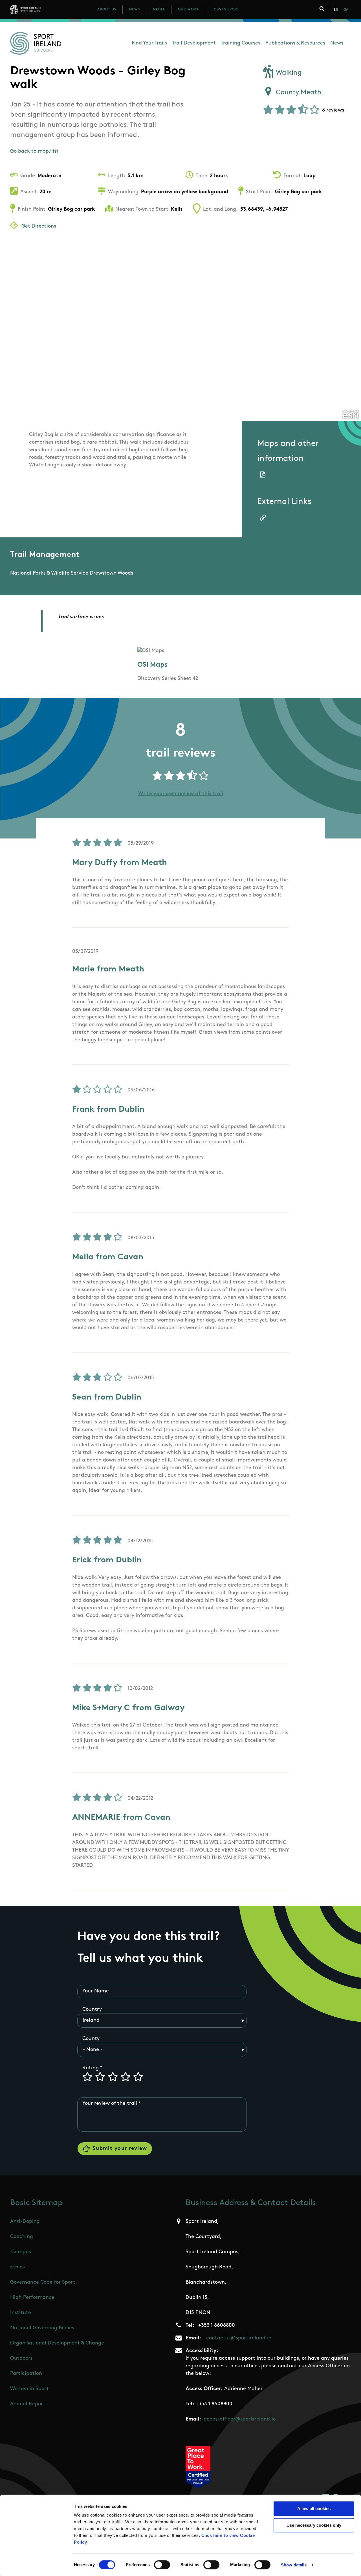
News (135, 10)
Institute (21, 2313)
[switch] (162, 2565)
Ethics (17, 2267)
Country (92, 2010)
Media (159, 10)
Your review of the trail (110, 2104)
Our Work (188, 10)
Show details (294, 2565)
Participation (26, 2374)
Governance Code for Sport (43, 2283)
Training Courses (241, 43)
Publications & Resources (295, 43)
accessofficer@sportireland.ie (240, 2419)
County (91, 2039)
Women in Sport (29, 2389)
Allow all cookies (314, 2509)
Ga (346, 10)
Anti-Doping (25, 2222)
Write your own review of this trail (181, 794)
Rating (91, 2068)
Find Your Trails (149, 43)
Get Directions (39, 226)
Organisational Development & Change (57, 2343)
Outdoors (21, 2359)
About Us (107, 10)
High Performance (32, 2298)
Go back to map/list (34, 152)
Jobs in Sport (225, 10)
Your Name (96, 1991)
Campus (21, 2252)
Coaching (22, 2237)
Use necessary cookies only (314, 2525)
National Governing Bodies (42, 2328)
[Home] (50, 10)
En (336, 10)
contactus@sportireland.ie (239, 2338)
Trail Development (194, 43)
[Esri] (350, 415)
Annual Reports (29, 2404)
